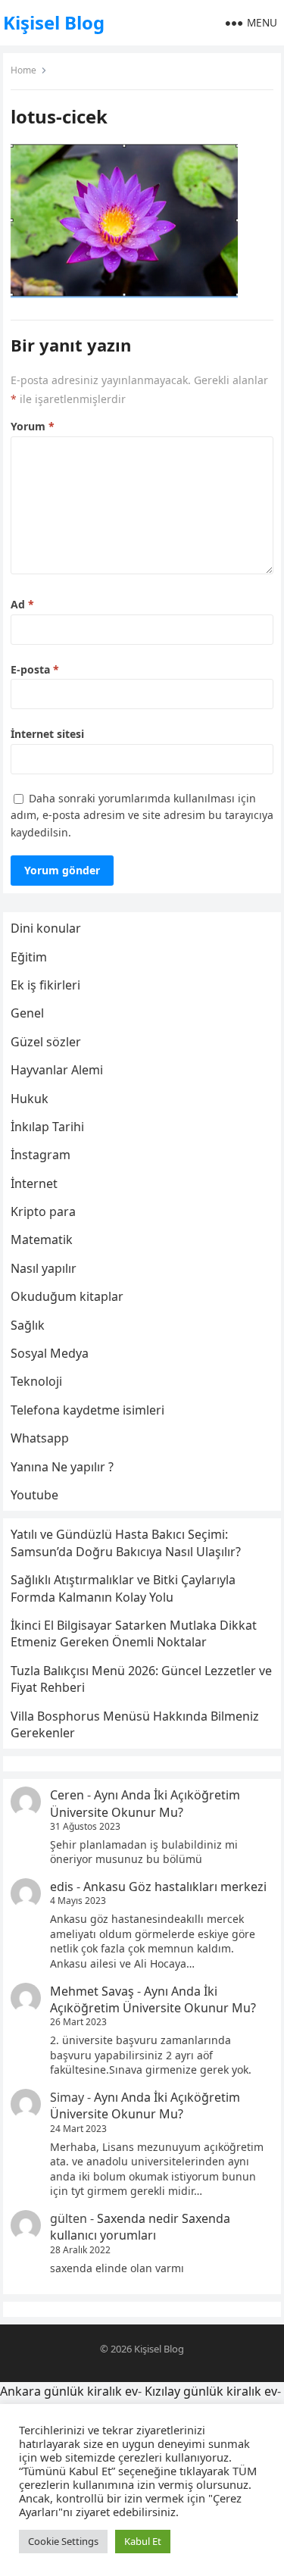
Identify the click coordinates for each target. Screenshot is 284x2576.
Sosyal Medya (50, 1353)
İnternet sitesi (47, 734)
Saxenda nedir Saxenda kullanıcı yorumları (140, 2227)
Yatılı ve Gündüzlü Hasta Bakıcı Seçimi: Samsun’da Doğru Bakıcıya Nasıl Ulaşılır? (126, 1543)
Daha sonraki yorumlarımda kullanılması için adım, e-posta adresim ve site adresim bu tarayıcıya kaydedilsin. (142, 815)
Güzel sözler (46, 1042)
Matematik (42, 1240)
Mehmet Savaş (92, 1991)
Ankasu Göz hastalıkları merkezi (175, 1887)
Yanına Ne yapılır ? (62, 1467)
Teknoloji (36, 1381)
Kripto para (43, 1211)
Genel (27, 1013)
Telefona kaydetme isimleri (87, 1410)
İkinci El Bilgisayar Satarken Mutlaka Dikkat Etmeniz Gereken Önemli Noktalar (134, 1633)
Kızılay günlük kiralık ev (211, 2391)
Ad (22, 604)
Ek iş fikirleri (45, 985)
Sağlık (28, 1325)
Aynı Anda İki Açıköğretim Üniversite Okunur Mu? (145, 1803)
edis (62, 1887)
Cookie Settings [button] (63, 2541)
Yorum (33, 426)
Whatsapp (40, 1438)
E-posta (35, 669)
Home (23, 70)
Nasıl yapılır (44, 1268)
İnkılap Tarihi (47, 1127)
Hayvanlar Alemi (57, 1070)
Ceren (67, 1795)
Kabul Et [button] (143, 2541)
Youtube (34, 1495)
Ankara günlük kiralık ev (69, 2391)
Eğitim (29, 957)
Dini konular (46, 928)
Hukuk (30, 1099)
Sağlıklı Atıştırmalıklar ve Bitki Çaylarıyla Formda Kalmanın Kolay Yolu (123, 1588)
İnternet (34, 1183)
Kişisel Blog (54, 22)
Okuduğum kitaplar (67, 1296)
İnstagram (41, 1155)
